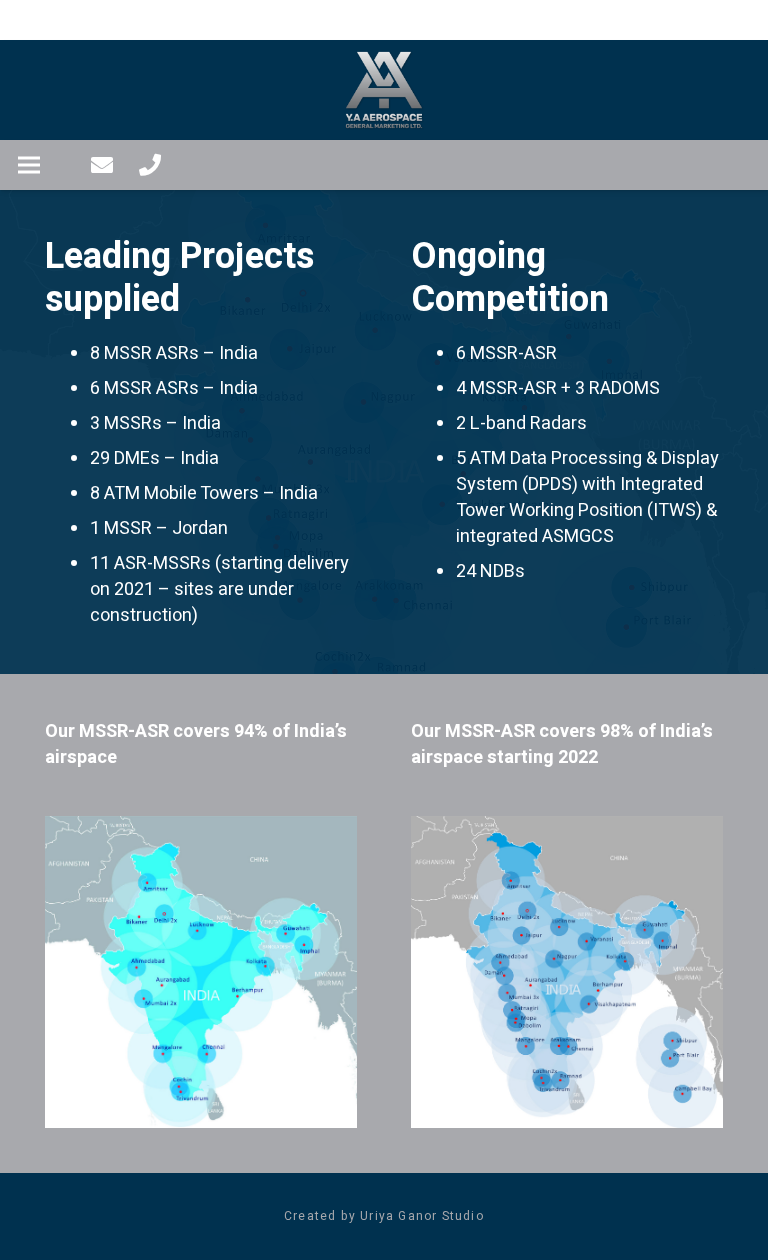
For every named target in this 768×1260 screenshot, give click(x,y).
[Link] (383, 90)
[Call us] (150, 165)
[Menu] (29, 165)
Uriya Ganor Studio (422, 1216)
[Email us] (102, 165)
